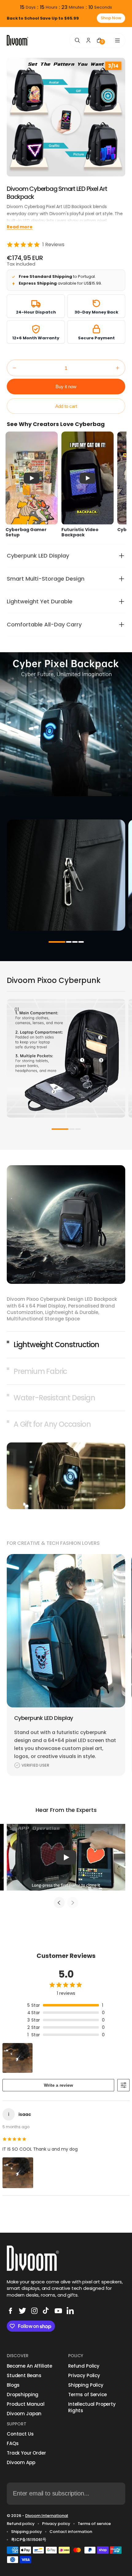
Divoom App (21, 2462)
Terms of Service (87, 2395)
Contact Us (20, 2434)
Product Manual (26, 2404)
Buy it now (66, 387)
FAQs (13, 2443)
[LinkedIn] (70, 2311)
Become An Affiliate (29, 2366)
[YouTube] (58, 2311)
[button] (14, 368)
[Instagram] (34, 2311)
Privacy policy (56, 2524)
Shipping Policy (86, 2385)
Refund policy (21, 2524)
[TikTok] (46, 2311)
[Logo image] (17, 40)
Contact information (71, 2532)
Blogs (13, 2385)
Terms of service (94, 2524)
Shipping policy (27, 2532)
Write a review (58, 2085)
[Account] (88, 40)
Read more (20, 227)
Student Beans (24, 2375)
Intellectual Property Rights (92, 2407)
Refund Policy (84, 2366)
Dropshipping (23, 2395)
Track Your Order (26, 2453)
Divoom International (47, 2516)
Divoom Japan (24, 2414)
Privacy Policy (84, 2375)
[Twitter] (22, 2311)
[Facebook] (10, 2311)
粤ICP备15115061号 (29, 2540)
